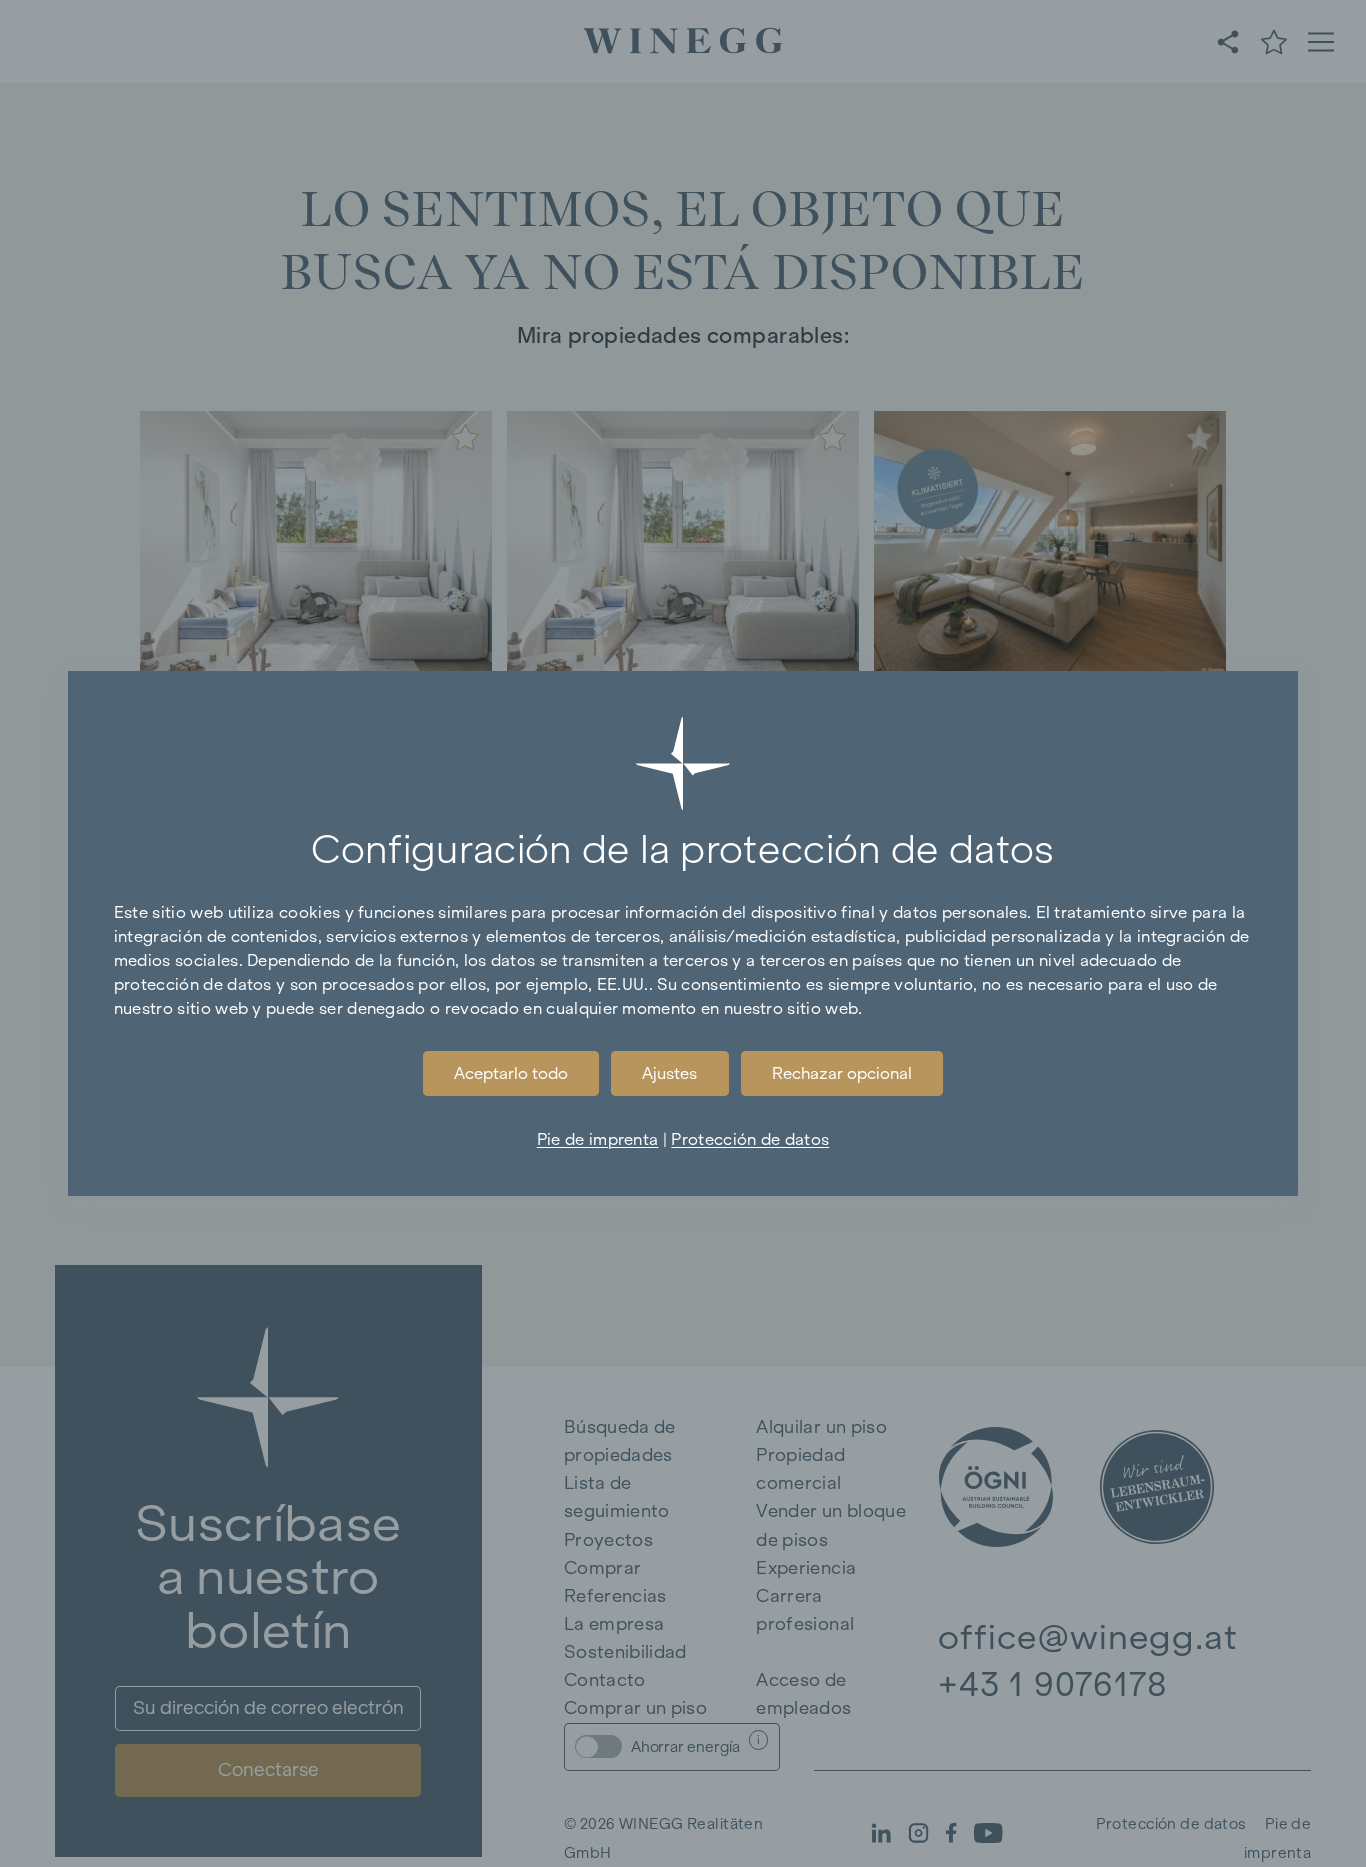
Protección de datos (750, 1139)
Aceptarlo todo (511, 1073)
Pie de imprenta (598, 1139)
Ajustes (669, 1073)
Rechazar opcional (842, 1073)
